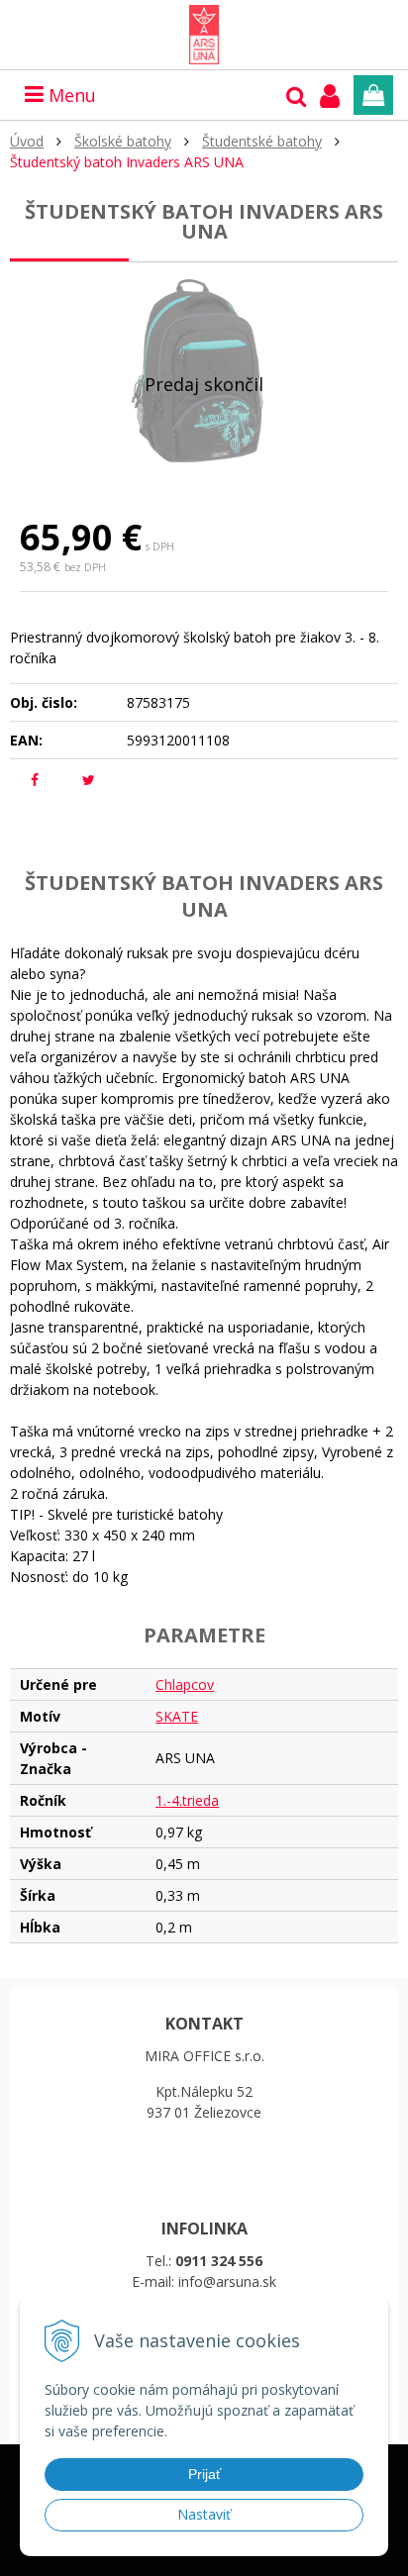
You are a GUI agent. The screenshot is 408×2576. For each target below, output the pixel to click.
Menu (70, 95)
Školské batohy (123, 141)
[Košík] (373, 95)
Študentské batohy (262, 141)
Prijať (204, 2474)
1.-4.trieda (187, 1800)
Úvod (27, 141)
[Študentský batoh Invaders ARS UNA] (204, 371)
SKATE (177, 1716)
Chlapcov (185, 1684)
